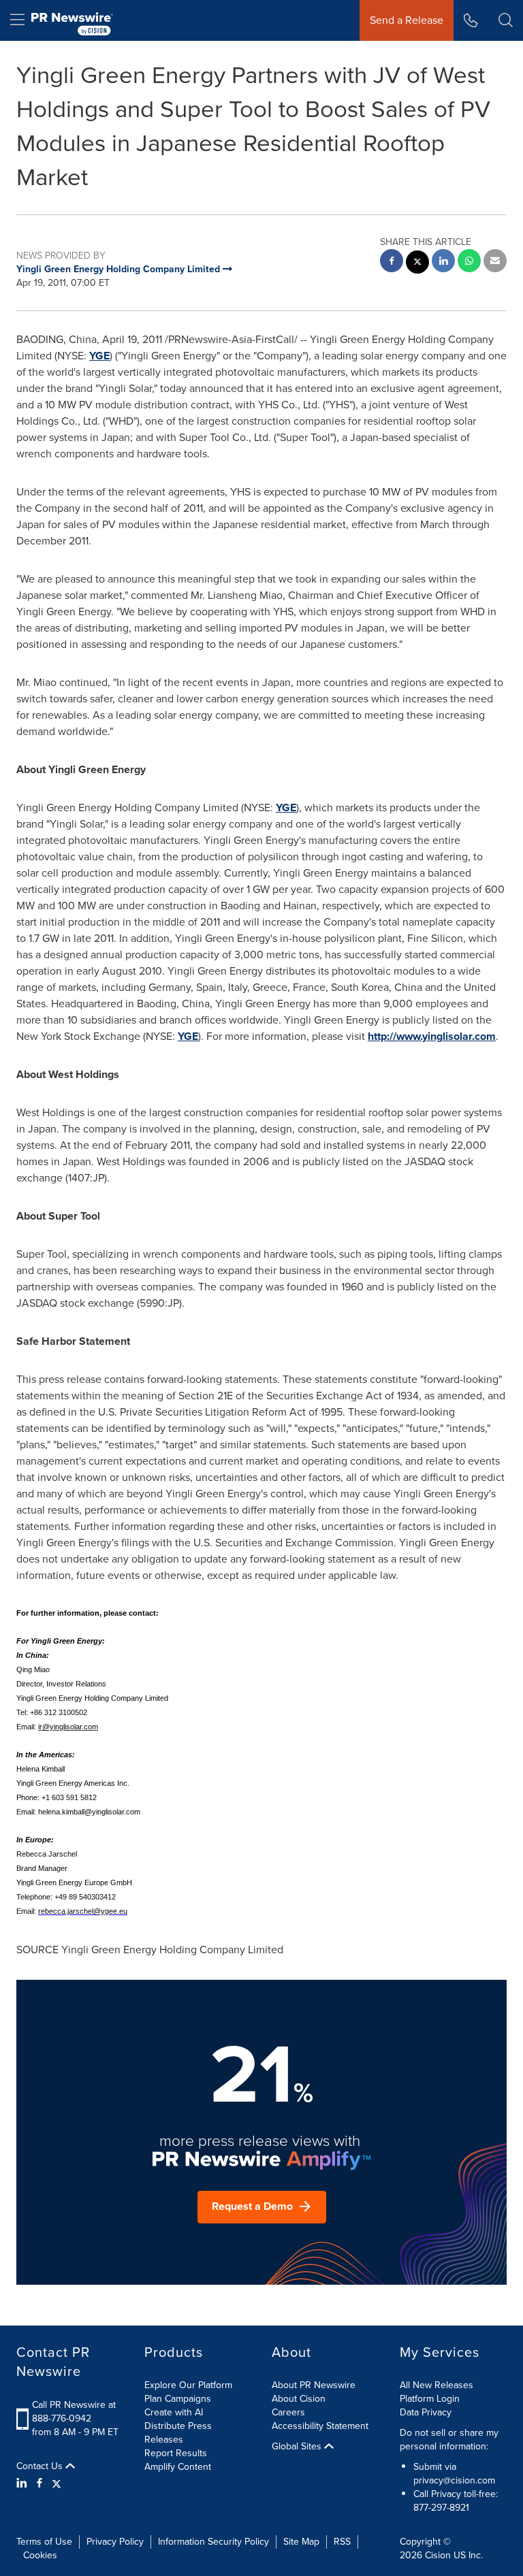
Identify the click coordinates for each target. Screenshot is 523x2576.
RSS (342, 2542)
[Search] (506, 20)
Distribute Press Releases (178, 2433)
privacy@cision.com (454, 2480)
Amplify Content (178, 2467)
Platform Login (430, 2399)
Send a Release (407, 20)
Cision (438, 2555)
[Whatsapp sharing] (469, 262)
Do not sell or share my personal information (449, 2440)
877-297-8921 (441, 2508)
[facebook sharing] (392, 262)
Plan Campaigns (178, 2399)
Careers (288, 2412)
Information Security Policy (213, 2542)
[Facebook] (39, 2483)
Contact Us (41, 2466)
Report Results (176, 2453)
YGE (99, 356)
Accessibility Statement (320, 2426)
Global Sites (298, 2447)
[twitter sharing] (417, 264)
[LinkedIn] (23, 2483)
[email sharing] (495, 262)
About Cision (299, 2399)
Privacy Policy (115, 2542)
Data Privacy (426, 2412)
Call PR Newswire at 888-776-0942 (74, 2412)
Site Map (301, 2542)
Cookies (40, 2555)
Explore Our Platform (188, 2385)
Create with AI (174, 2412)
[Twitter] (57, 2483)
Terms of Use (44, 2542)
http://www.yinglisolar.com (432, 1036)
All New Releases (437, 2385)
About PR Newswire (314, 2385)
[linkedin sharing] (443, 262)
